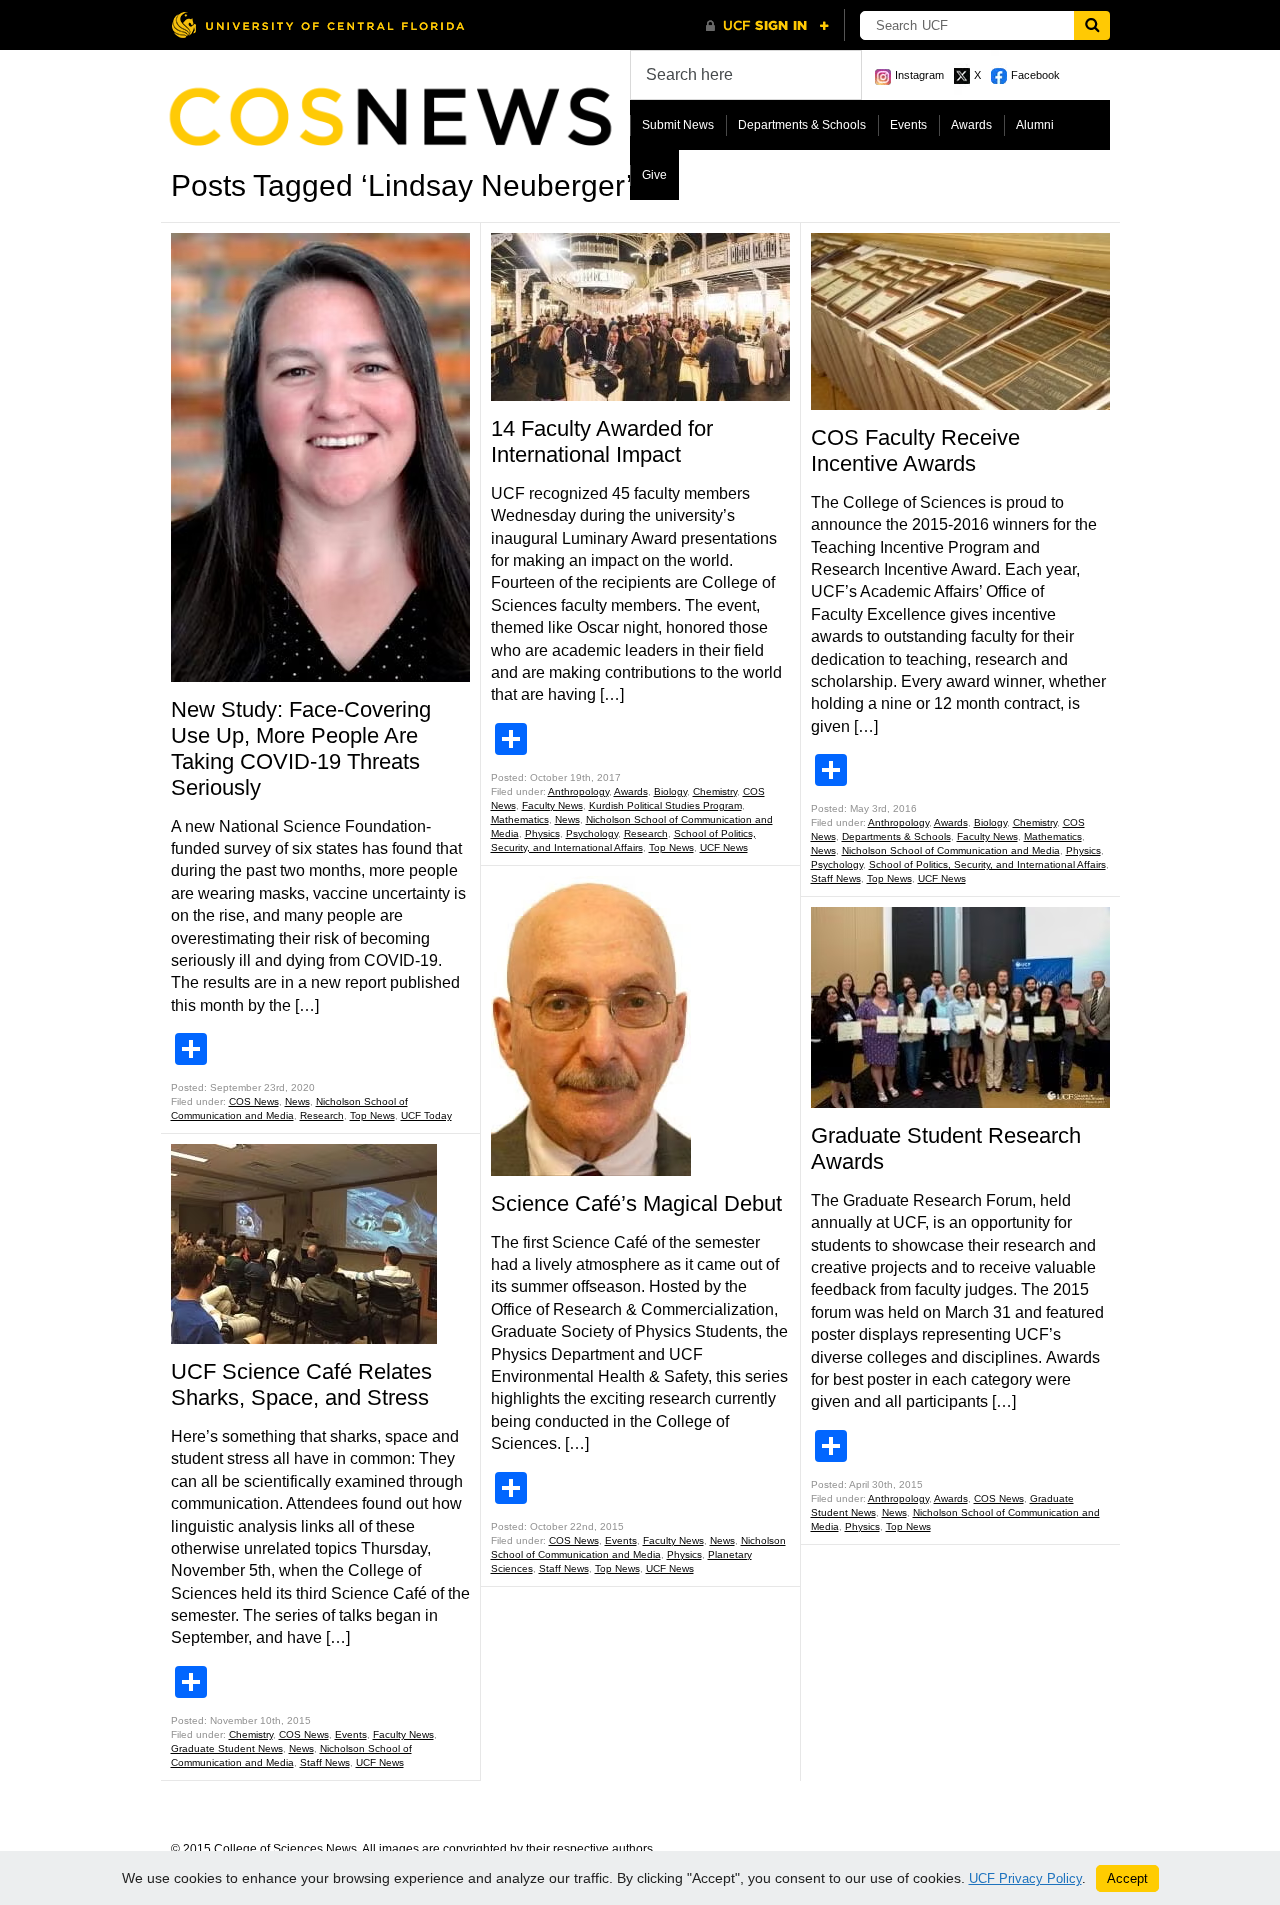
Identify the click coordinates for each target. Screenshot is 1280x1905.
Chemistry (251, 1734)
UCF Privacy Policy (1025, 1878)
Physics (542, 833)
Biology (670, 791)
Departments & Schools (802, 125)
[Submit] (1092, 25)
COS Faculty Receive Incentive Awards (915, 450)
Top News (372, 1115)
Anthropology (578, 791)
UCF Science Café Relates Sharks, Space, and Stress (301, 1384)
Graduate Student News (227, 1748)
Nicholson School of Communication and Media (951, 850)
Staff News (325, 1762)
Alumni (1035, 125)
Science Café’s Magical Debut (636, 1203)
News (297, 1101)
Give (654, 175)
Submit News (678, 125)
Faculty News (403, 1734)
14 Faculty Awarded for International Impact (602, 441)
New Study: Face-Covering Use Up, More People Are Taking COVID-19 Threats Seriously (301, 748)
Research (322, 1115)
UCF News (380, 1762)
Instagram (919, 75)
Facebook (1035, 75)
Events (908, 125)
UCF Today (426, 1115)
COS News (254, 1101)
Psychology (592, 833)
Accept (1127, 1878)
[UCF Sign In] (767, 26)
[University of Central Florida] (318, 24)
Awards (971, 125)
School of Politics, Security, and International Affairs (987, 864)
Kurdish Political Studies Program (665, 805)
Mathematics (520, 819)
